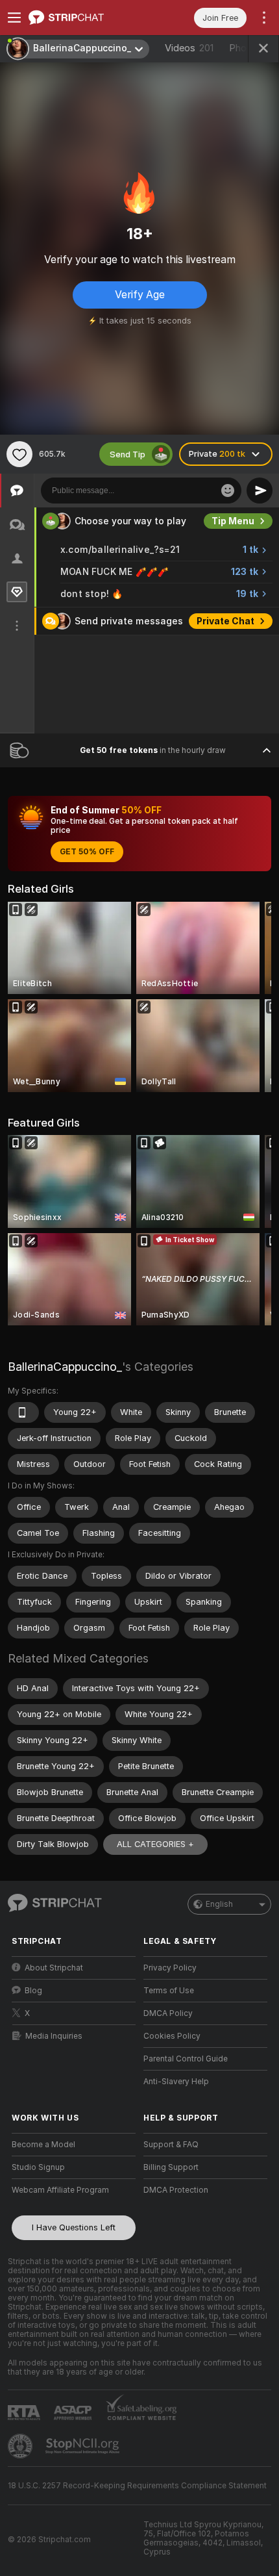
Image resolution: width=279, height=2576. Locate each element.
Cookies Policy (172, 2036)
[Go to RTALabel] (25, 2413)
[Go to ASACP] (74, 2413)
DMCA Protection (176, 2190)
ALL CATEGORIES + (155, 1844)
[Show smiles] (228, 491)
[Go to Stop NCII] (84, 2446)
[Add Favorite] (19, 454)
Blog (33, 1991)
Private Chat (225, 621)
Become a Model (43, 2145)
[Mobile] (23, 1412)
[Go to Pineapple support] (21, 2446)
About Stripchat (54, 1968)
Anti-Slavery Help (176, 2082)
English (219, 1904)
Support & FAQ (171, 2145)
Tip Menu (233, 521)
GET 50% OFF (87, 852)
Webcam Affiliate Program (60, 2190)
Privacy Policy (170, 1968)
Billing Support (171, 2167)
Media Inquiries (54, 2036)
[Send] (260, 491)
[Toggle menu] (14, 18)
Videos (189, 48)
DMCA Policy (168, 2013)
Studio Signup (38, 2167)
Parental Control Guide (186, 2059)
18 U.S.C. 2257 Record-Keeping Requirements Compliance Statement (137, 2486)
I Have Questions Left (74, 2227)
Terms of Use (169, 1991)
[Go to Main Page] (84, 18)
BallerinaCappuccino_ (65, 1367)
